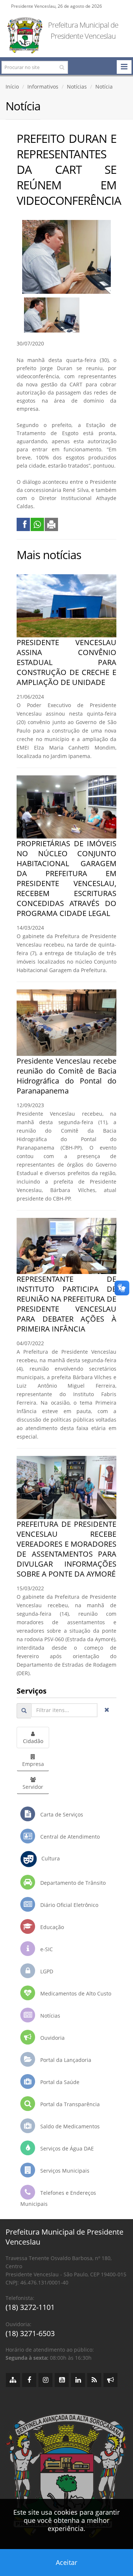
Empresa (33, 1764)
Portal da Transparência (69, 2104)
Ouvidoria (52, 2038)
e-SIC (46, 1949)
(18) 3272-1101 (30, 2307)
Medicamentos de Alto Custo (75, 1993)
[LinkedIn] (78, 2380)
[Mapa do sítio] (13, 2380)
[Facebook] (29, 2380)
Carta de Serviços (61, 1814)
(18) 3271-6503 (30, 2333)
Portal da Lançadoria (65, 2060)
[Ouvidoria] (110, 2380)
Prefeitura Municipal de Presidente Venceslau (83, 30)
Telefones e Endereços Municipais (58, 2198)
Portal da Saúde (59, 2082)
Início (12, 87)
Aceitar (66, 2562)
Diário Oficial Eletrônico (69, 1905)
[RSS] (94, 2380)
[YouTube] (62, 2380)
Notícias (77, 87)
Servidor (33, 1787)
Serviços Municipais (64, 2171)
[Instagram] (45, 2380)
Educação (51, 1927)
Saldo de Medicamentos (69, 2126)
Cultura (48, 1858)
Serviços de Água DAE (66, 2148)
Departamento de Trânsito (72, 1883)
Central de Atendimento (69, 1837)
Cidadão (33, 1741)
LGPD (46, 1971)
